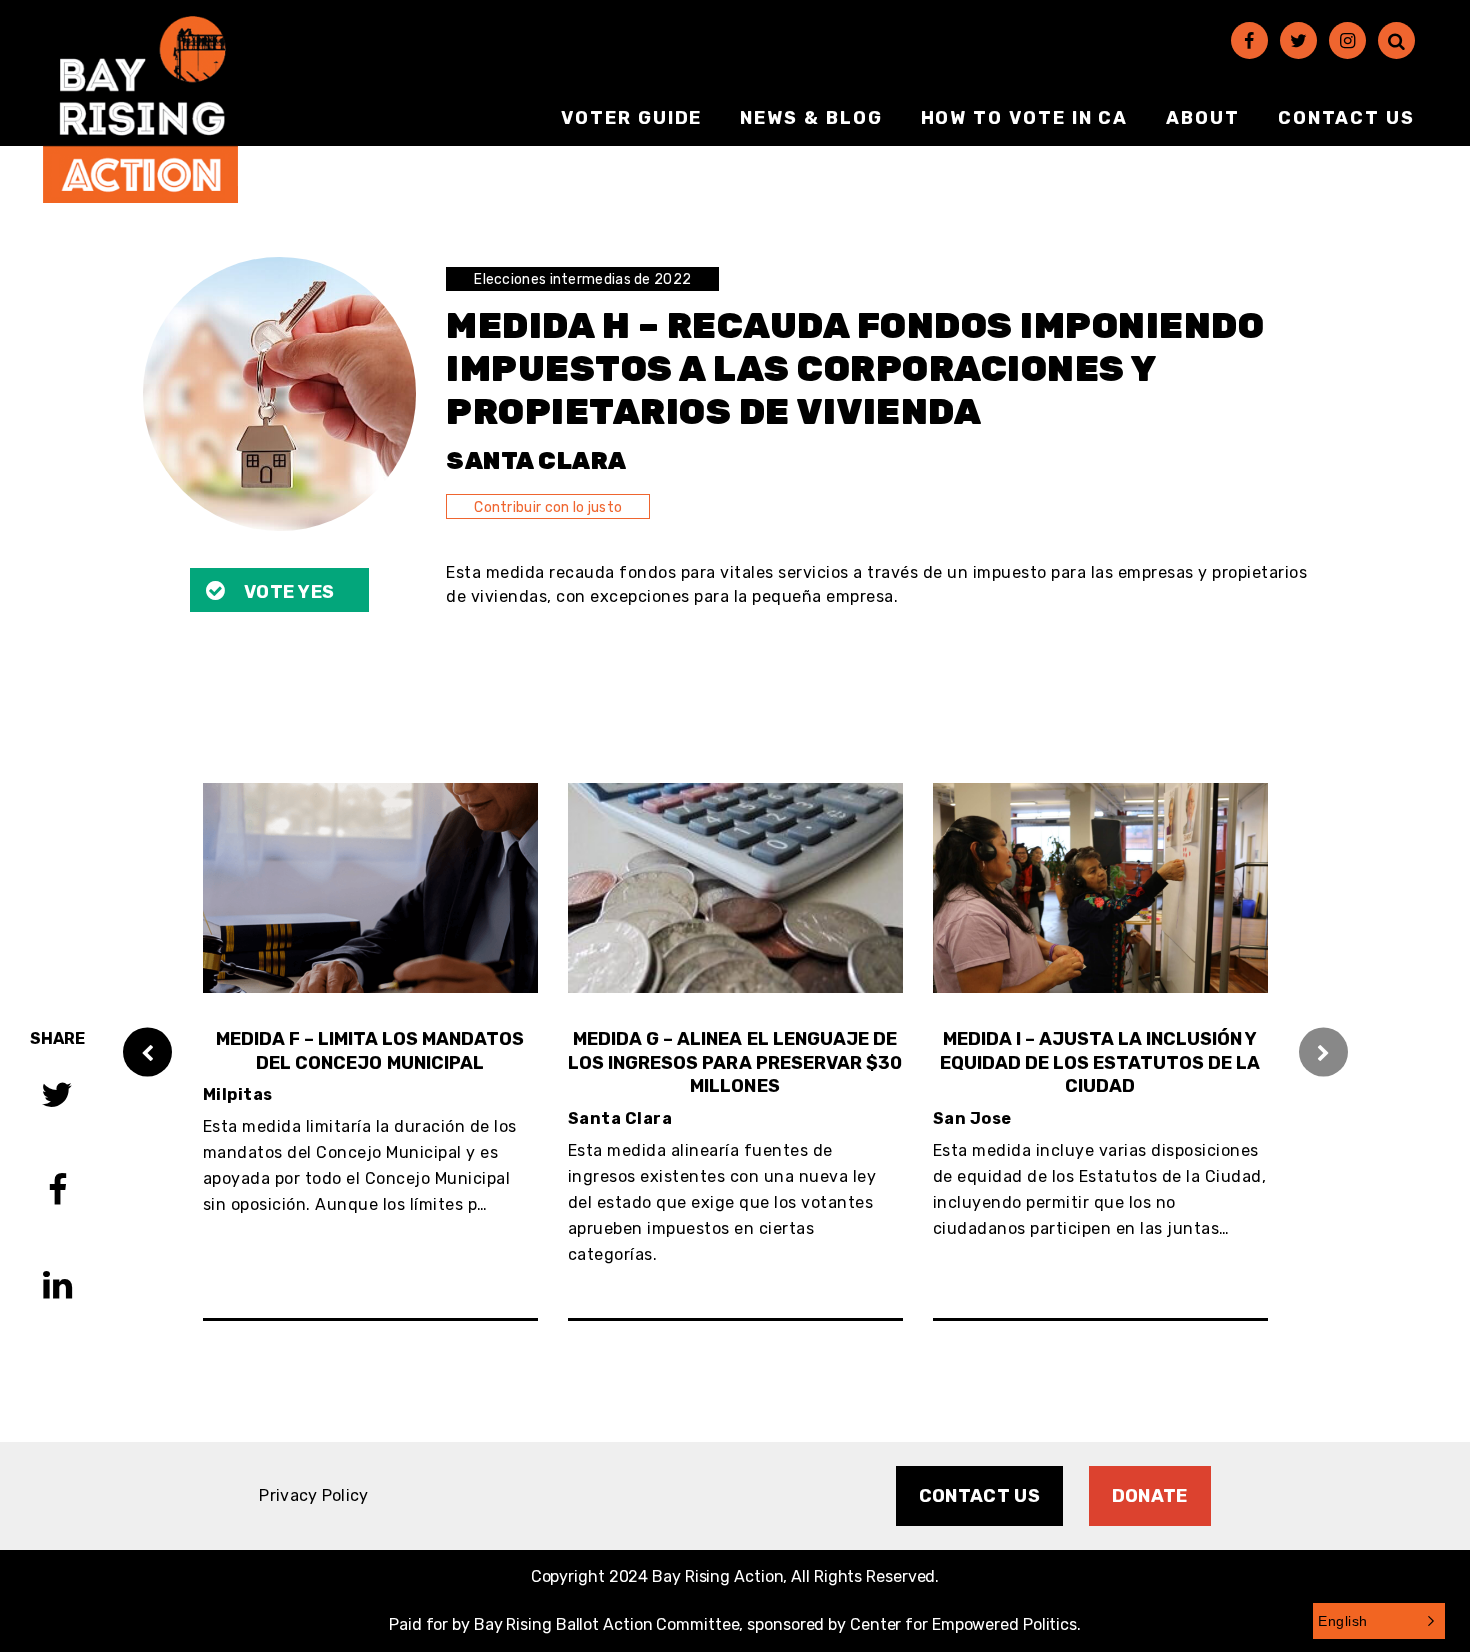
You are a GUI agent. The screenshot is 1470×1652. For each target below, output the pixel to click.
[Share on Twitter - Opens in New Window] (57, 1097)
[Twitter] (1298, 40)
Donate (1150, 1496)
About (1203, 118)
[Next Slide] (1323, 1051)
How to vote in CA (1025, 118)
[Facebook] (1249, 40)
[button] (1379, 1621)
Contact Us (1346, 118)
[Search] (1396, 40)
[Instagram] (1347, 40)
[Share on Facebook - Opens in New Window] (57, 1192)
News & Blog (811, 118)
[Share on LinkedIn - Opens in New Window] (57, 1287)
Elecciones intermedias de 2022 (582, 279)
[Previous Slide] (147, 1051)
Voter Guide (631, 118)
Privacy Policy (313, 1495)
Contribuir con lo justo (548, 507)
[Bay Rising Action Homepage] (140, 109)
